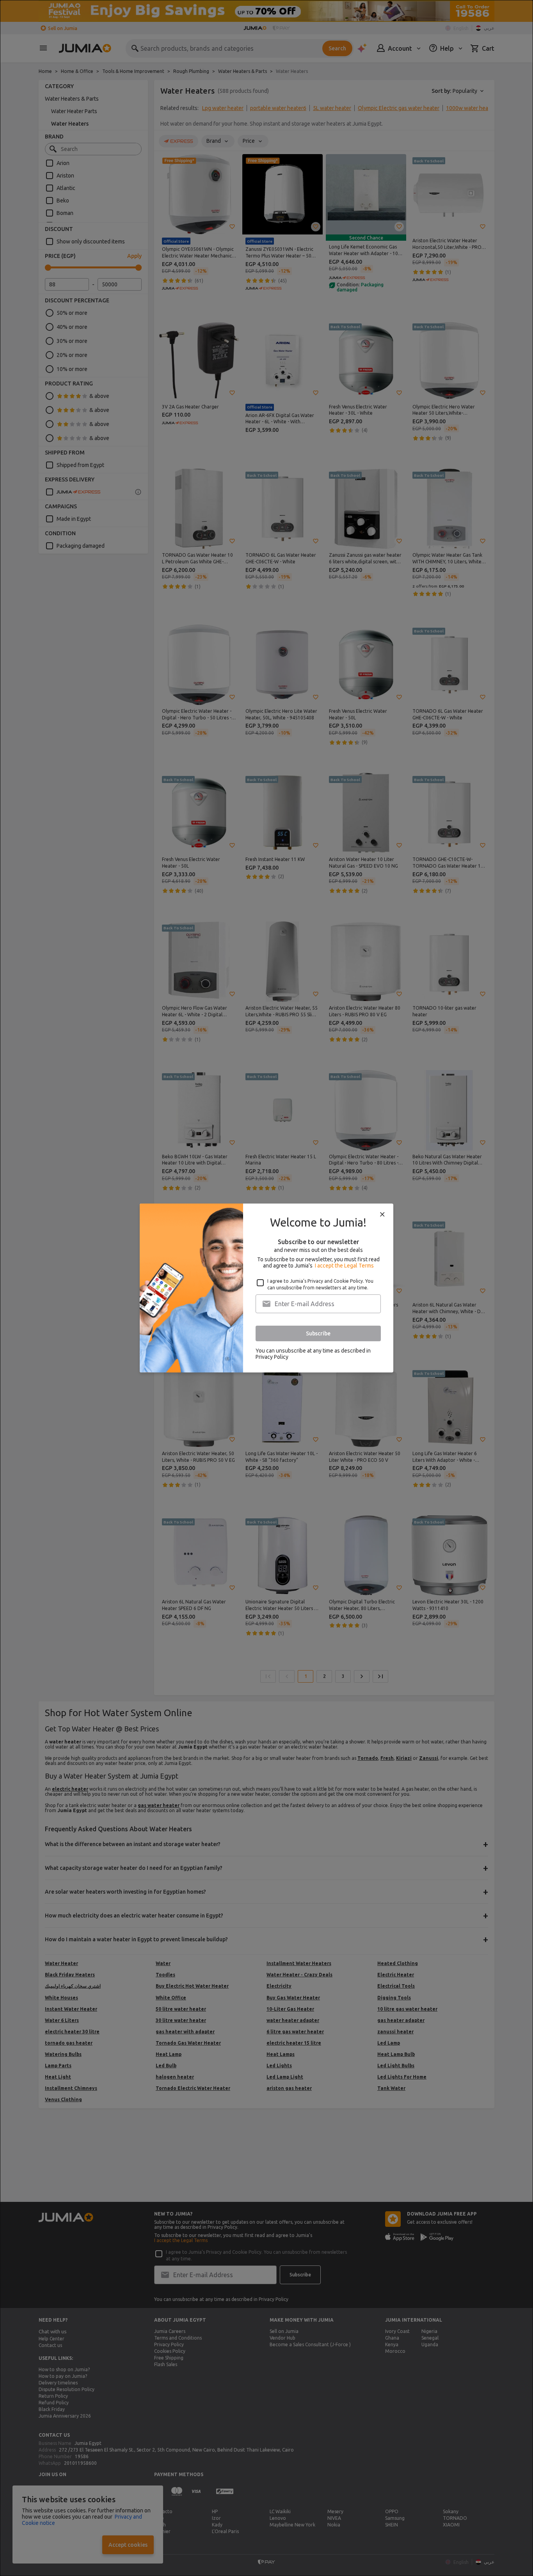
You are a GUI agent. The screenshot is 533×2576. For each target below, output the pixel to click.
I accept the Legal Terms (344, 1266)
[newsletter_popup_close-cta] (382, 1214)
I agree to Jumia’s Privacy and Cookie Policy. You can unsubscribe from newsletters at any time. (320, 1284)
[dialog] (266, 1288)
